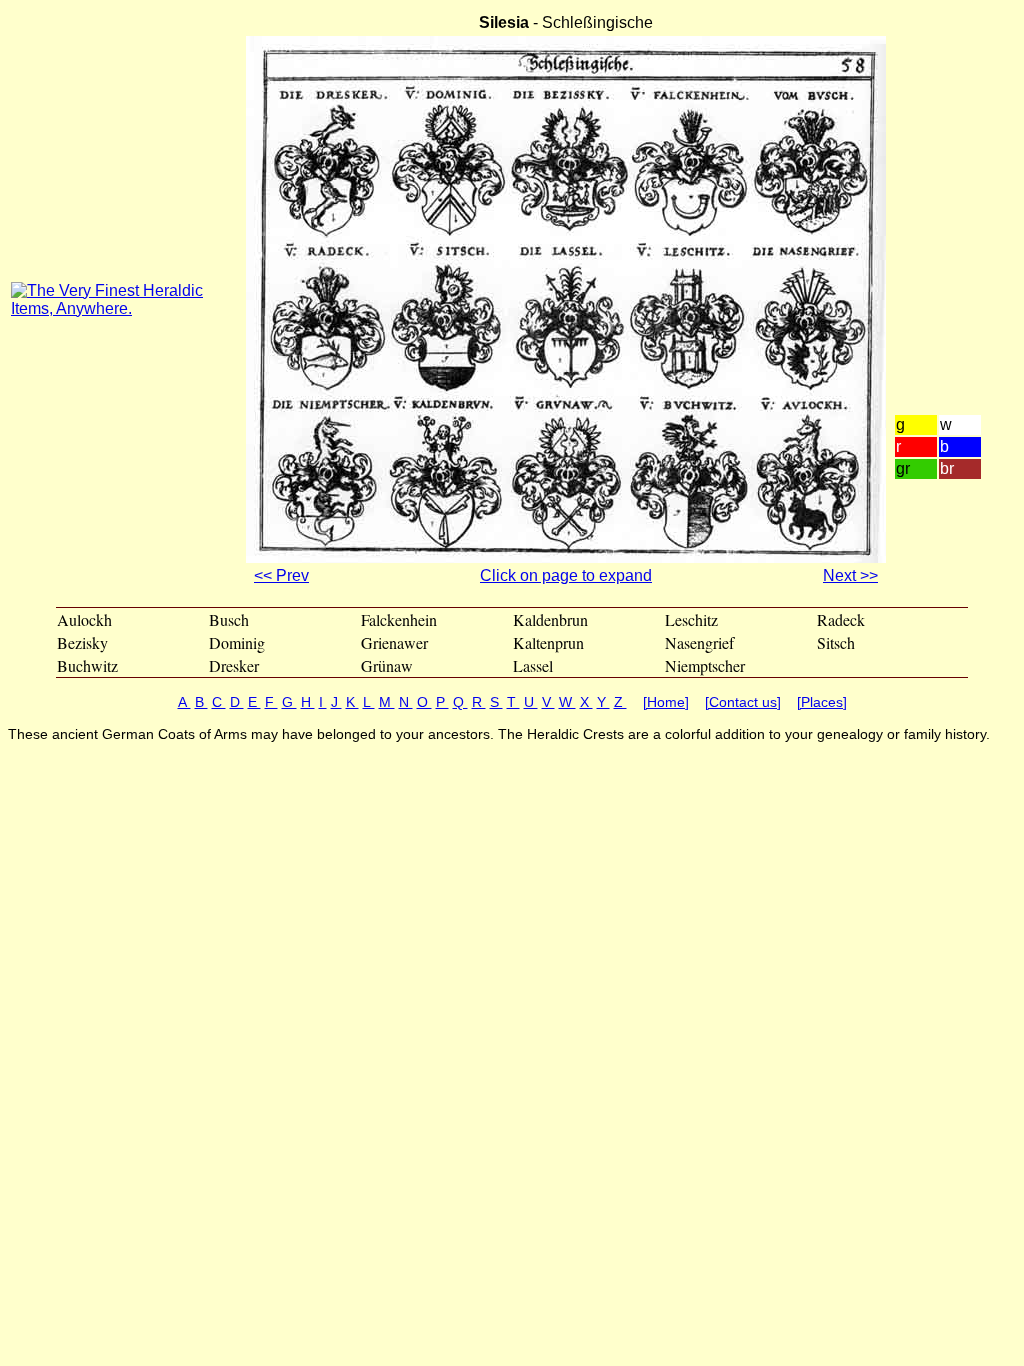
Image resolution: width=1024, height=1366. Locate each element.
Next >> (850, 575)
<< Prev (281, 575)
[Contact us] (743, 702)
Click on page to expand (566, 575)
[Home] (666, 702)
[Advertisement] (953, 239)
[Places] (822, 702)
